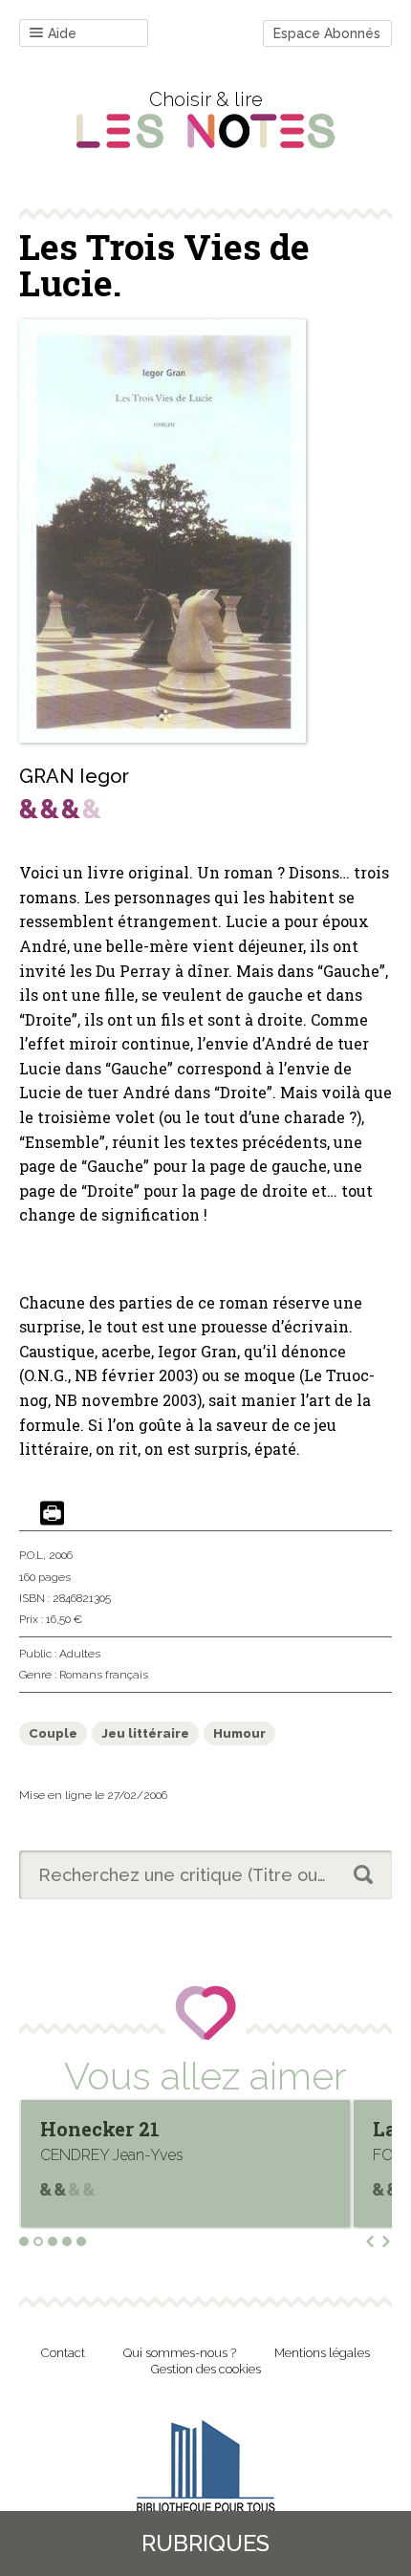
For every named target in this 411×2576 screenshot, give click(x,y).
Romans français (104, 1675)
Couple (53, 1733)
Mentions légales (322, 2353)
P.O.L (31, 1555)
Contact (63, 2353)
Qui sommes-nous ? (180, 2353)
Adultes (80, 1654)
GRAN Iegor (74, 776)
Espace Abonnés (327, 33)
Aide (62, 33)
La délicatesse (141, 2129)
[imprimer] (52, 1515)
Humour (239, 1733)
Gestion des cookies (206, 2369)
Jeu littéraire (145, 1733)
